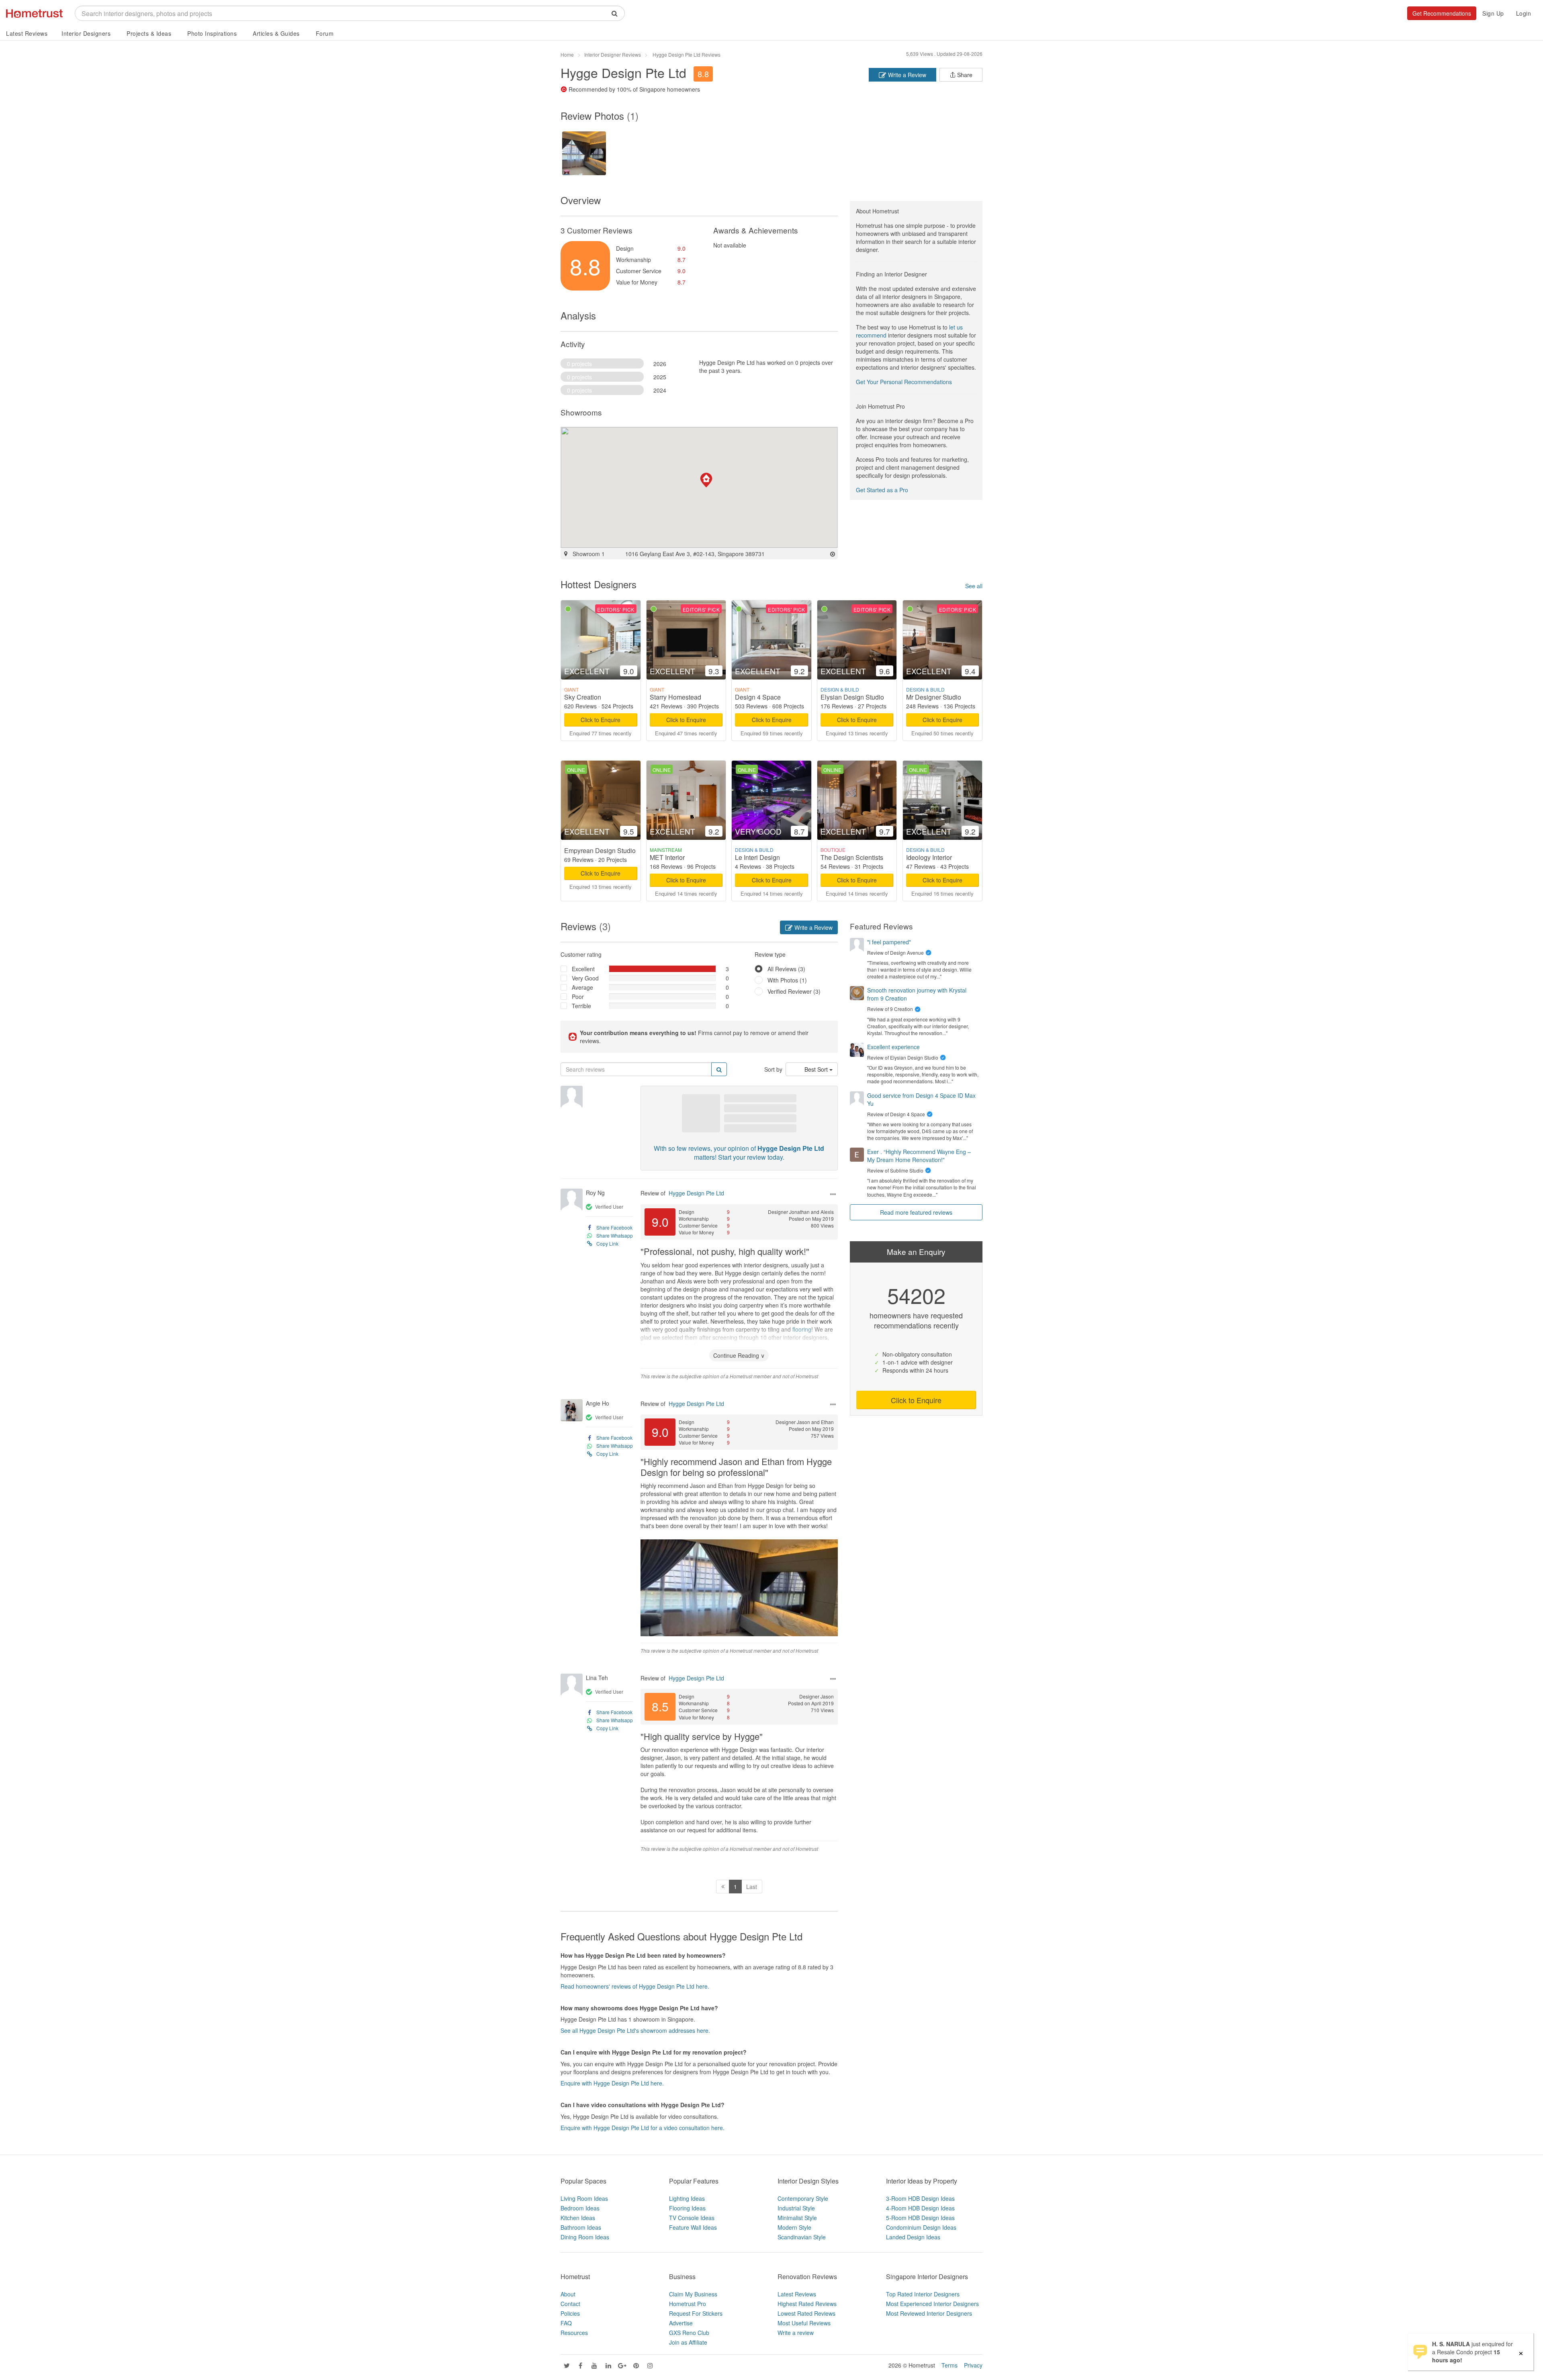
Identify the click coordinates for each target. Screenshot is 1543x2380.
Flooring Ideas (687, 2208)
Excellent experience (893, 1047)
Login (1524, 13)
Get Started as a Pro (882, 490)
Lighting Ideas (687, 2198)
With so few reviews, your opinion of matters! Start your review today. (739, 1153)
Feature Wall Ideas (693, 2227)
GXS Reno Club (689, 2333)
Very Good (585, 978)
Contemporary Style (803, 2198)
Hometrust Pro (688, 2304)
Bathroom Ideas (581, 2227)
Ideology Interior (929, 857)
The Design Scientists (852, 857)
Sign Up (1493, 13)
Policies (570, 2313)
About (568, 2294)
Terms (950, 2365)
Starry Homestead (675, 697)
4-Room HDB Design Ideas (920, 2208)
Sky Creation (583, 697)
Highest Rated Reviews (807, 2304)
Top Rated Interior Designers (923, 2294)
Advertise (681, 2323)
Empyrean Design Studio (600, 850)
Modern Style (794, 2227)
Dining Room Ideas (585, 2237)
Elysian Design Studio (852, 697)
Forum (325, 33)
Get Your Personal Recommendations (904, 382)
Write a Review (906, 75)
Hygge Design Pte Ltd (696, 1193)
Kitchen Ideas (578, 2218)
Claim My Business (693, 2294)
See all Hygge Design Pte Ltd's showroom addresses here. (635, 2030)
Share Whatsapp (615, 1235)
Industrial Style (796, 2208)
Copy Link (607, 1243)
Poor (578, 997)
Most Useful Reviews (804, 2323)
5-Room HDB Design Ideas (920, 2218)
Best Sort (817, 1069)
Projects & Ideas (149, 33)
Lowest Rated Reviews (806, 2313)
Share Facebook (614, 1227)
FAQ (566, 2323)
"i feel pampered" (889, 942)
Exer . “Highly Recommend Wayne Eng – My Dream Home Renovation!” (919, 1156)
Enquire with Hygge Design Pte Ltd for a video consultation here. (643, 2128)
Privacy (973, 2365)
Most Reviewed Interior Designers (929, 2313)
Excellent (583, 969)
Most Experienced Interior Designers (932, 2304)
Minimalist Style (797, 2218)
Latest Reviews (27, 33)
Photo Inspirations (212, 33)
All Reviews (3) (786, 969)
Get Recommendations (1442, 13)
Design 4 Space (758, 697)
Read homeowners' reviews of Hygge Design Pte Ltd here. (635, 1986)
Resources (574, 2333)
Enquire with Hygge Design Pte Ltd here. (612, 2083)
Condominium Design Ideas (921, 2227)
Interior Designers (86, 33)
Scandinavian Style (802, 2237)
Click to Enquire (601, 720)
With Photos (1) (787, 980)
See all (974, 586)
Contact (570, 2304)
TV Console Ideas (692, 2218)
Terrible (581, 1006)
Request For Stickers (696, 2313)
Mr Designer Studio (934, 697)
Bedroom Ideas (580, 2208)
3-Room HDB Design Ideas (920, 2198)
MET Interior (667, 857)
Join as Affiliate (688, 2342)
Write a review (796, 2333)
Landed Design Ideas (913, 2237)
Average (582, 987)
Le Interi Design (757, 857)
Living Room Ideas (584, 2198)
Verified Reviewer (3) (794, 991)
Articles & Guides (276, 33)
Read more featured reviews (916, 1212)
